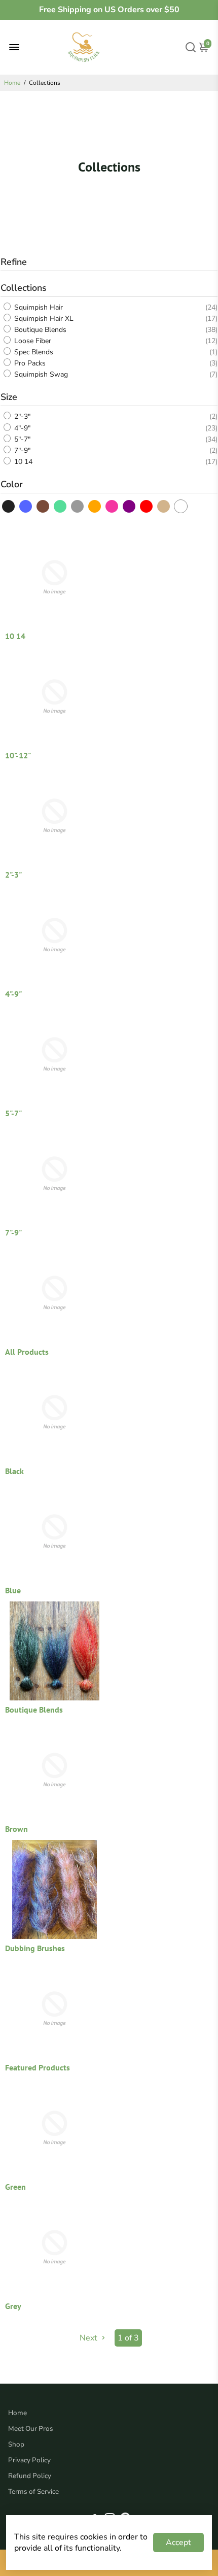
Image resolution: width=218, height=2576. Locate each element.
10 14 (22, 462)
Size (9, 397)
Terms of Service (33, 2491)
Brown (43, 506)
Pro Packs (29, 363)
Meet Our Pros (31, 2429)
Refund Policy (30, 2476)
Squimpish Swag (40, 374)
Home (12, 83)
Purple (130, 506)
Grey (78, 506)
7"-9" (21, 450)
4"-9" (21, 428)
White (181, 506)
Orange (95, 506)
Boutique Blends (39, 330)
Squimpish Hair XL (43, 319)
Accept (178, 2542)
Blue (26, 506)
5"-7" (21, 439)
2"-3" (21, 417)
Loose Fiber (32, 341)
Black (9, 506)
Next (89, 2338)
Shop (16, 2444)
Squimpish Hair (38, 307)
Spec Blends (33, 352)
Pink (112, 506)
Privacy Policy (29, 2460)
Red (147, 506)
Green (61, 506)
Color (12, 484)
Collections (24, 288)
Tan (164, 506)
